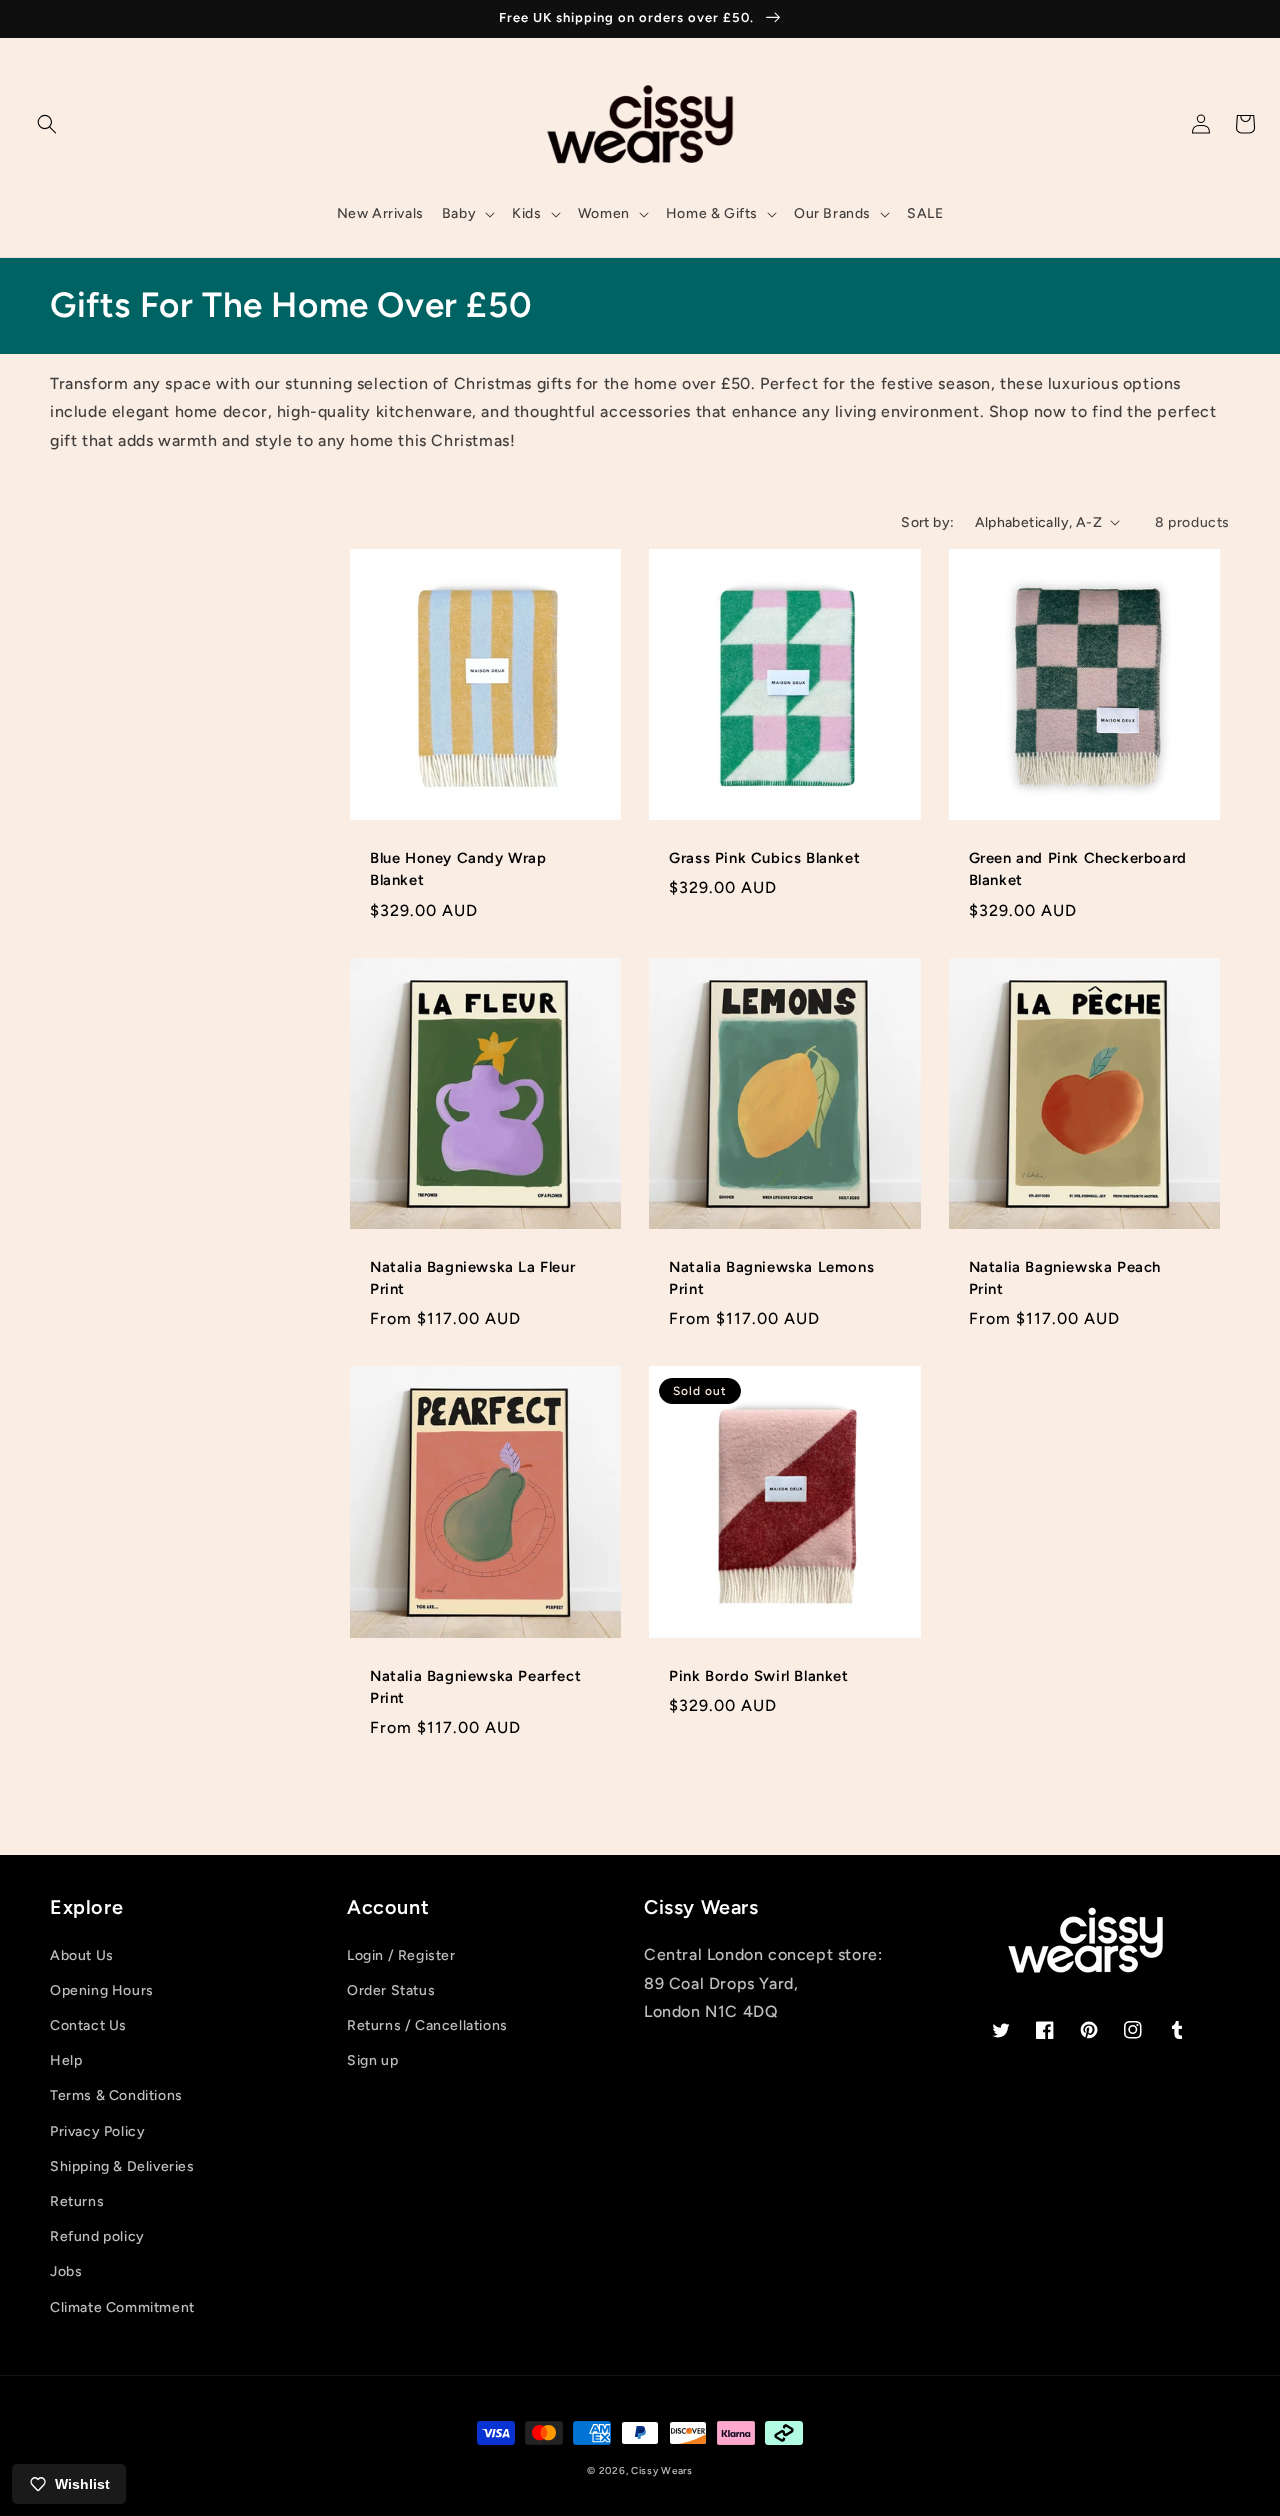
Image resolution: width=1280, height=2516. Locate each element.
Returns (77, 2201)
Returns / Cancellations (427, 2025)
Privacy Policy (97, 2131)
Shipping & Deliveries (122, 2166)
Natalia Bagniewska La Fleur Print (472, 1278)
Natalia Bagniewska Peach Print (1065, 1278)
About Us (82, 1955)
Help (66, 2060)
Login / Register (401, 1955)
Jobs (66, 2271)
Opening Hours (102, 1990)
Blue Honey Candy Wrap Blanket (458, 869)
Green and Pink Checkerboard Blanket (1078, 869)
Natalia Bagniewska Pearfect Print (475, 1687)
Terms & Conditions (116, 2095)
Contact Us (88, 2025)
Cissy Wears (662, 2470)
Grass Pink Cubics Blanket (764, 858)
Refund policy (97, 2236)
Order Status (391, 1990)
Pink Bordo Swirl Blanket (758, 1676)
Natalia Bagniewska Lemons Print (771, 1278)
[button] (47, 124)
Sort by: (927, 522)
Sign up (372, 2060)
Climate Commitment (122, 2307)
